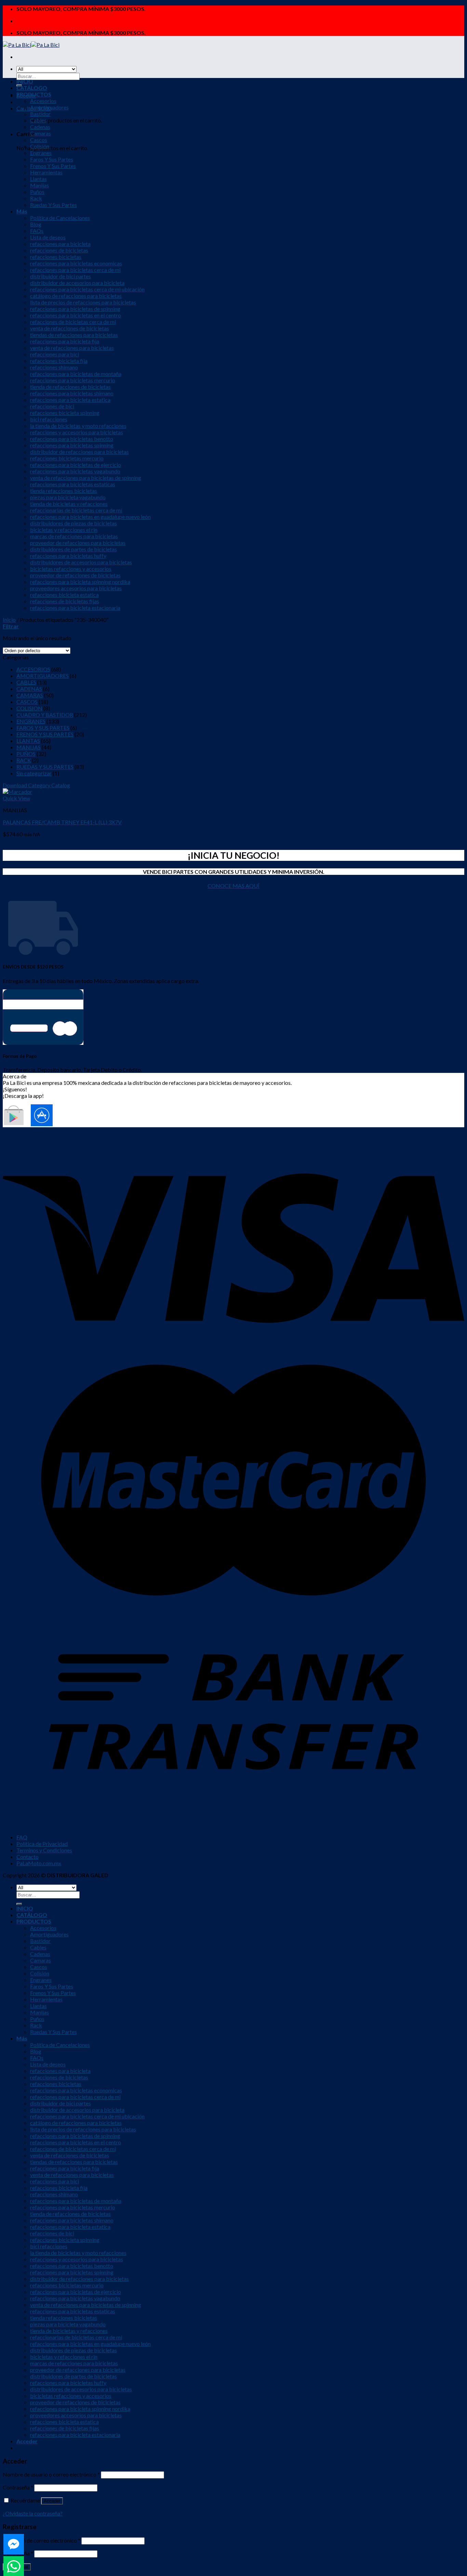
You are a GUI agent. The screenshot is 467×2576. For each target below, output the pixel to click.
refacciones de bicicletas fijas (65, 601)
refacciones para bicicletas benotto (72, 439)
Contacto (28, 1857)
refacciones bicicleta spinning (65, 413)
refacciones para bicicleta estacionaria (75, 608)
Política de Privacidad (42, 1844)
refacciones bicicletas (56, 257)
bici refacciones (49, 419)
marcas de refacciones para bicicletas (74, 536)
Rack (36, 198)
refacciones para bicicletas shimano (72, 393)
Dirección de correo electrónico (42, 2540)
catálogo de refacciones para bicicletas (76, 296)
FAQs (37, 231)
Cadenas (40, 127)
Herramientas (46, 172)
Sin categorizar (34, 773)
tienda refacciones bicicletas (64, 491)
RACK (24, 760)
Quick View (16, 798)
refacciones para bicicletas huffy (68, 556)
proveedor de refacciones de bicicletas (75, 575)
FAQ (22, 1837)
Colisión (40, 146)
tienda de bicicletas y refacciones (69, 504)
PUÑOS (26, 754)
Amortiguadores (49, 107)
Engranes (41, 153)
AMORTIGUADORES (43, 676)
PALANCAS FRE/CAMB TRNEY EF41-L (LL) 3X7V (62, 822)
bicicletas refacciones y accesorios (71, 569)
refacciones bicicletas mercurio (67, 458)
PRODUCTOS (34, 94)
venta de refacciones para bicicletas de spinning (86, 478)
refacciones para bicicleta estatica (70, 400)
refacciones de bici (52, 406)
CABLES (26, 682)
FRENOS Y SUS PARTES (45, 734)
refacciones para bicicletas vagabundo (75, 471)
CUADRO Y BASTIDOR (45, 715)
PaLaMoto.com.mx (39, 1863)
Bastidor (40, 114)
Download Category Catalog (36, 785)
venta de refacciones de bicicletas (70, 328)
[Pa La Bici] (31, 45)
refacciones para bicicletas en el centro (76, 315)
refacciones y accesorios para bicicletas (77, 432)
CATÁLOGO (32, 88)
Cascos (39, 140)
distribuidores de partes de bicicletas (74, 549)
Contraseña (18, 2487)
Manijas (39, 185)
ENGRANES (31, 721)
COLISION (29, 708)
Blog (36, 224)
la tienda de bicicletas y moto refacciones (78, 426)
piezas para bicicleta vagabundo (68, 497)
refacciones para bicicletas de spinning (75, 309)
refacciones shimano (54, 367)
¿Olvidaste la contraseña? (33, 2513)
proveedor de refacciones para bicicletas (78, 543)
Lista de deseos (48, 237)
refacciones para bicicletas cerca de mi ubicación (87, 289)
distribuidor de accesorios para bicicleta (77, 283)
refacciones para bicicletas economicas (76, 263)
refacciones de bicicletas (59, 250)
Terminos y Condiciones (44, 1850)
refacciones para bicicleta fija (65, 341)
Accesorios (43, 101)
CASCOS (27, 702)
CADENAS (29, 689)
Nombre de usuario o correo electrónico (51, 2474)
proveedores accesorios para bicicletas (76, 588)
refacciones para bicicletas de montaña (76, 374)
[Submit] (19, 1904)
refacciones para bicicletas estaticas (73, 484)
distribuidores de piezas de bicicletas (74, 523)
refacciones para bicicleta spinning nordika (80, 582)
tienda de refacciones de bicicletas (70, 387)
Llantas (38, 179)
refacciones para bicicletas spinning (72, 445)
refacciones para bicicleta (60, 244)
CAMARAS (30, 695)
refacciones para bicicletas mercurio (73, 380)
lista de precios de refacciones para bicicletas (83, 302)
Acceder (52, 2501)
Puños (37, 192)
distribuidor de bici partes (61, 276)
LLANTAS (28, 741)
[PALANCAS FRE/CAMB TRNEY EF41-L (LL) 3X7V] (17, 792)
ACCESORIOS (33, 669)
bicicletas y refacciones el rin (64, 530)
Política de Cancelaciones (60, 218)
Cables (38, 120)
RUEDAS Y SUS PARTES (45, 767)
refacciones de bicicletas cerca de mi (73, 322)
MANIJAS (29, 747)
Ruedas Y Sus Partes (54, 205)
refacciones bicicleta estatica (64, 595)
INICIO (25, 81)
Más (22, 211)
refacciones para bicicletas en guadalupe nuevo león (90, 517)
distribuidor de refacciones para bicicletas (79, 452)
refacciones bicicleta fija (59, 361)
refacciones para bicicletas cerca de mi (75, 270)
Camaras (41, 133)
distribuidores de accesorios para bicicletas (81, 562)
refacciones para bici (55, 354)
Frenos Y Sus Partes (53, 166)
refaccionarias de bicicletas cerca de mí (76, 510)
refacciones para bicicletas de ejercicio (76, 465)
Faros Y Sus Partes (52, 159)
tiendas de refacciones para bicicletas (74, 335)
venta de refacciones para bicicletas (72, 348)
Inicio (9, 620)
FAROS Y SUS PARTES (43, 728)
